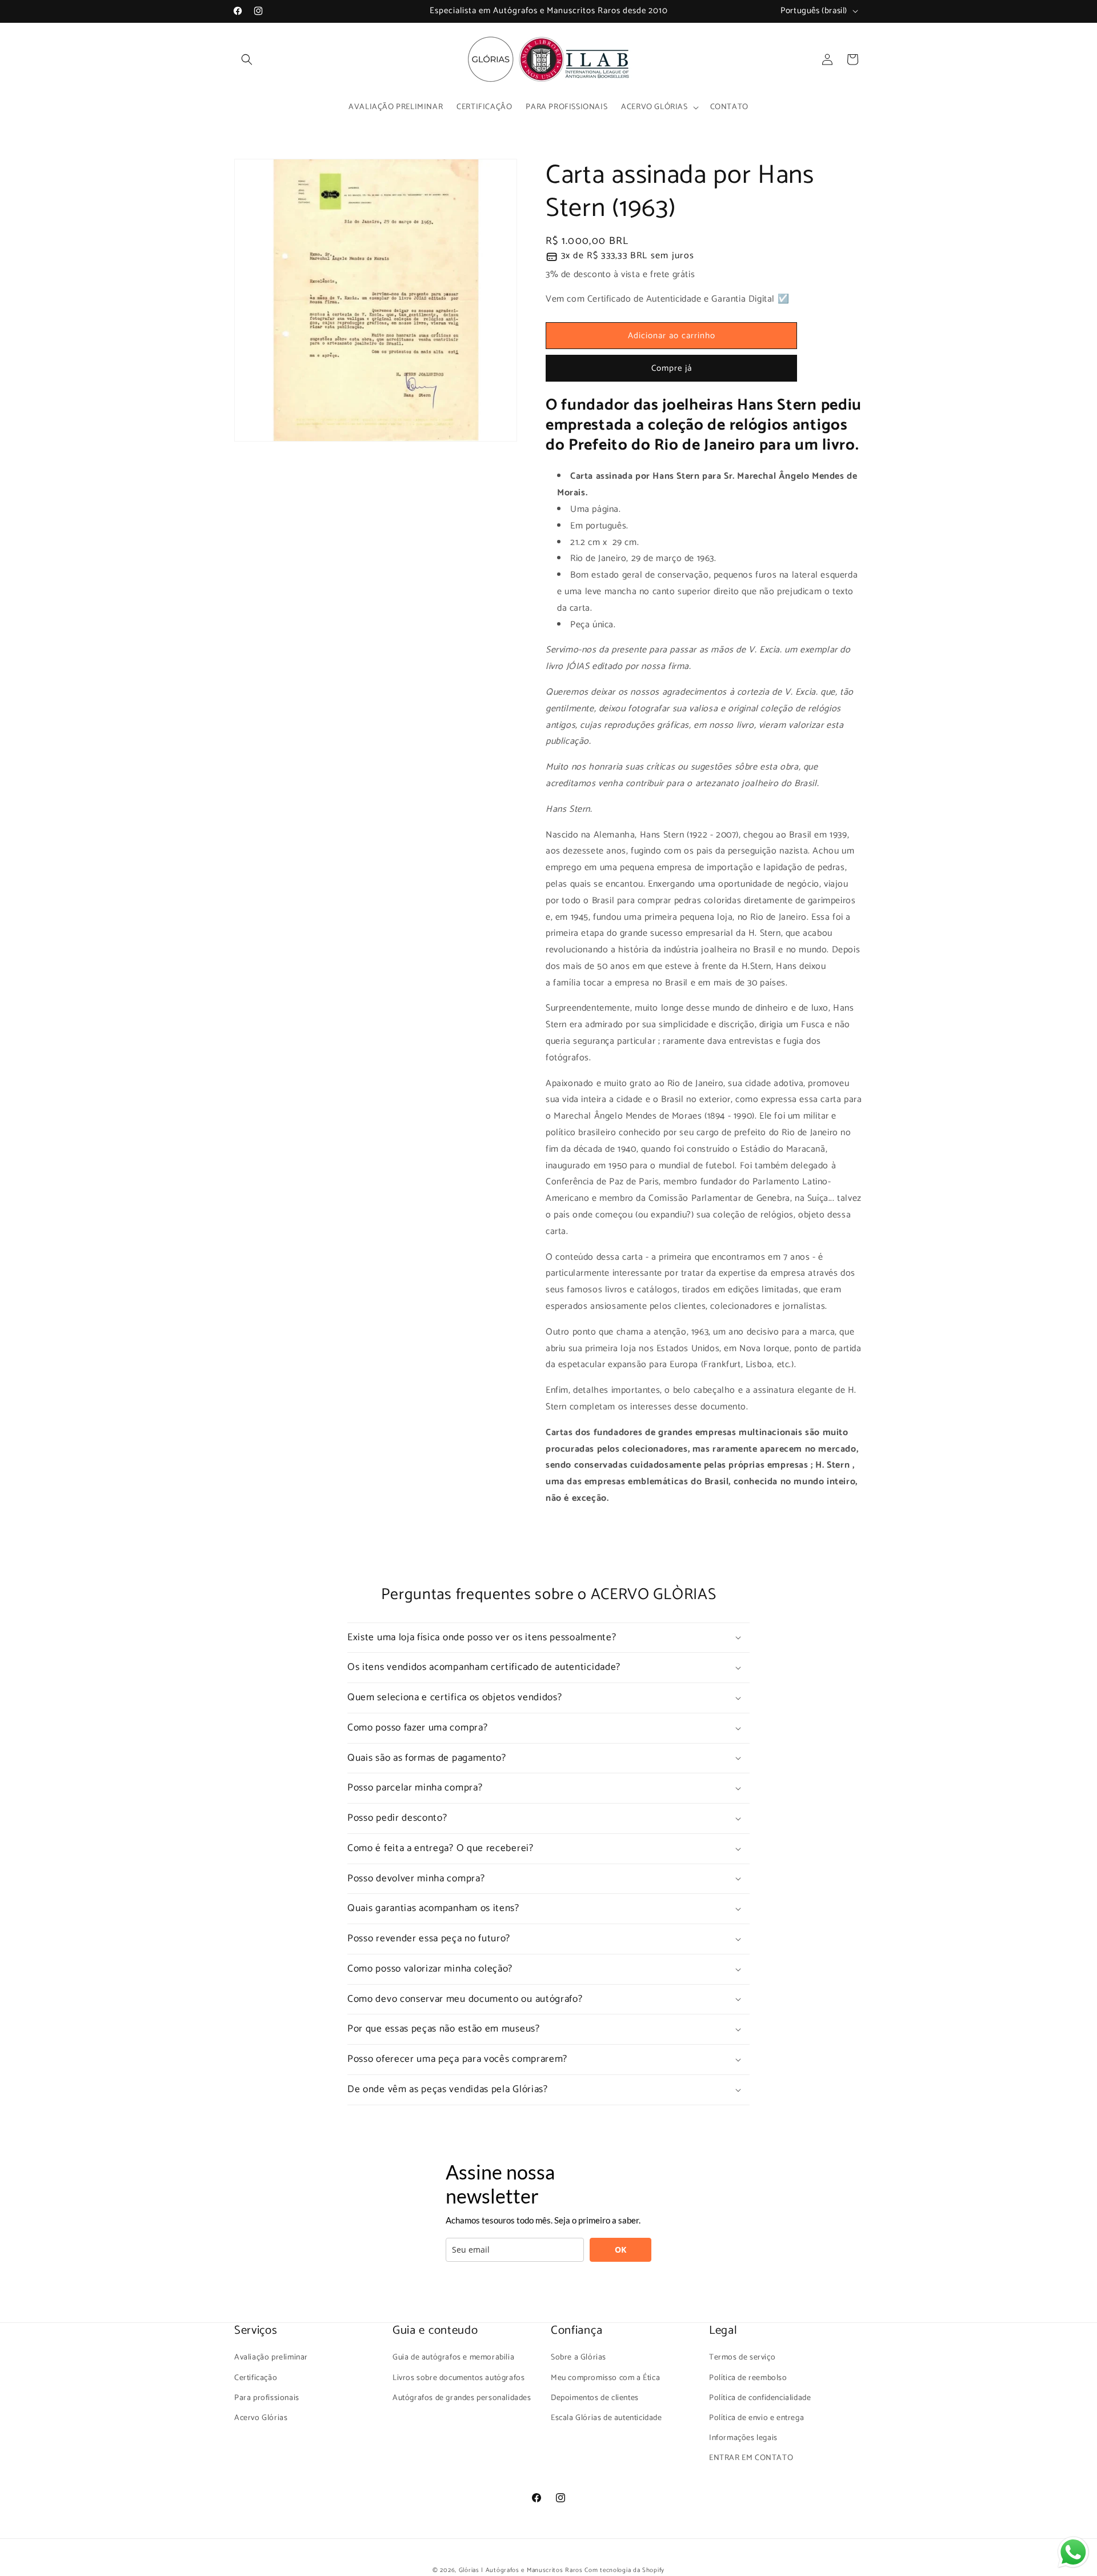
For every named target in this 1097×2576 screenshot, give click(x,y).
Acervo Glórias (261, 2418)
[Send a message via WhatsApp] (1073, 2552)
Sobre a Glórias (578, 2357)
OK (620, 2250)
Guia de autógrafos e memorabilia (453, 2357)
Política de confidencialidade (760, 2398)
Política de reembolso (748, 2378)
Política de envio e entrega (756, 2418)
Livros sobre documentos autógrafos (459, 2378)
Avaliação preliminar (271, 2357)
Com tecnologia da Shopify (624, 2570)
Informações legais (743, 2438)
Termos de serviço (742, 2357)
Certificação (256, 2378)
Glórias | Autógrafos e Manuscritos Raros (521, 2570)
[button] (247, 59)
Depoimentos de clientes (595, 2398)
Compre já (672, 368)
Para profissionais (267, 2398)
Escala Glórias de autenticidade (606, 2418)
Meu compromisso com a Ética (605, 2378)
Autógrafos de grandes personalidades (462, 2398)
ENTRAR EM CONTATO (751, 2458)
